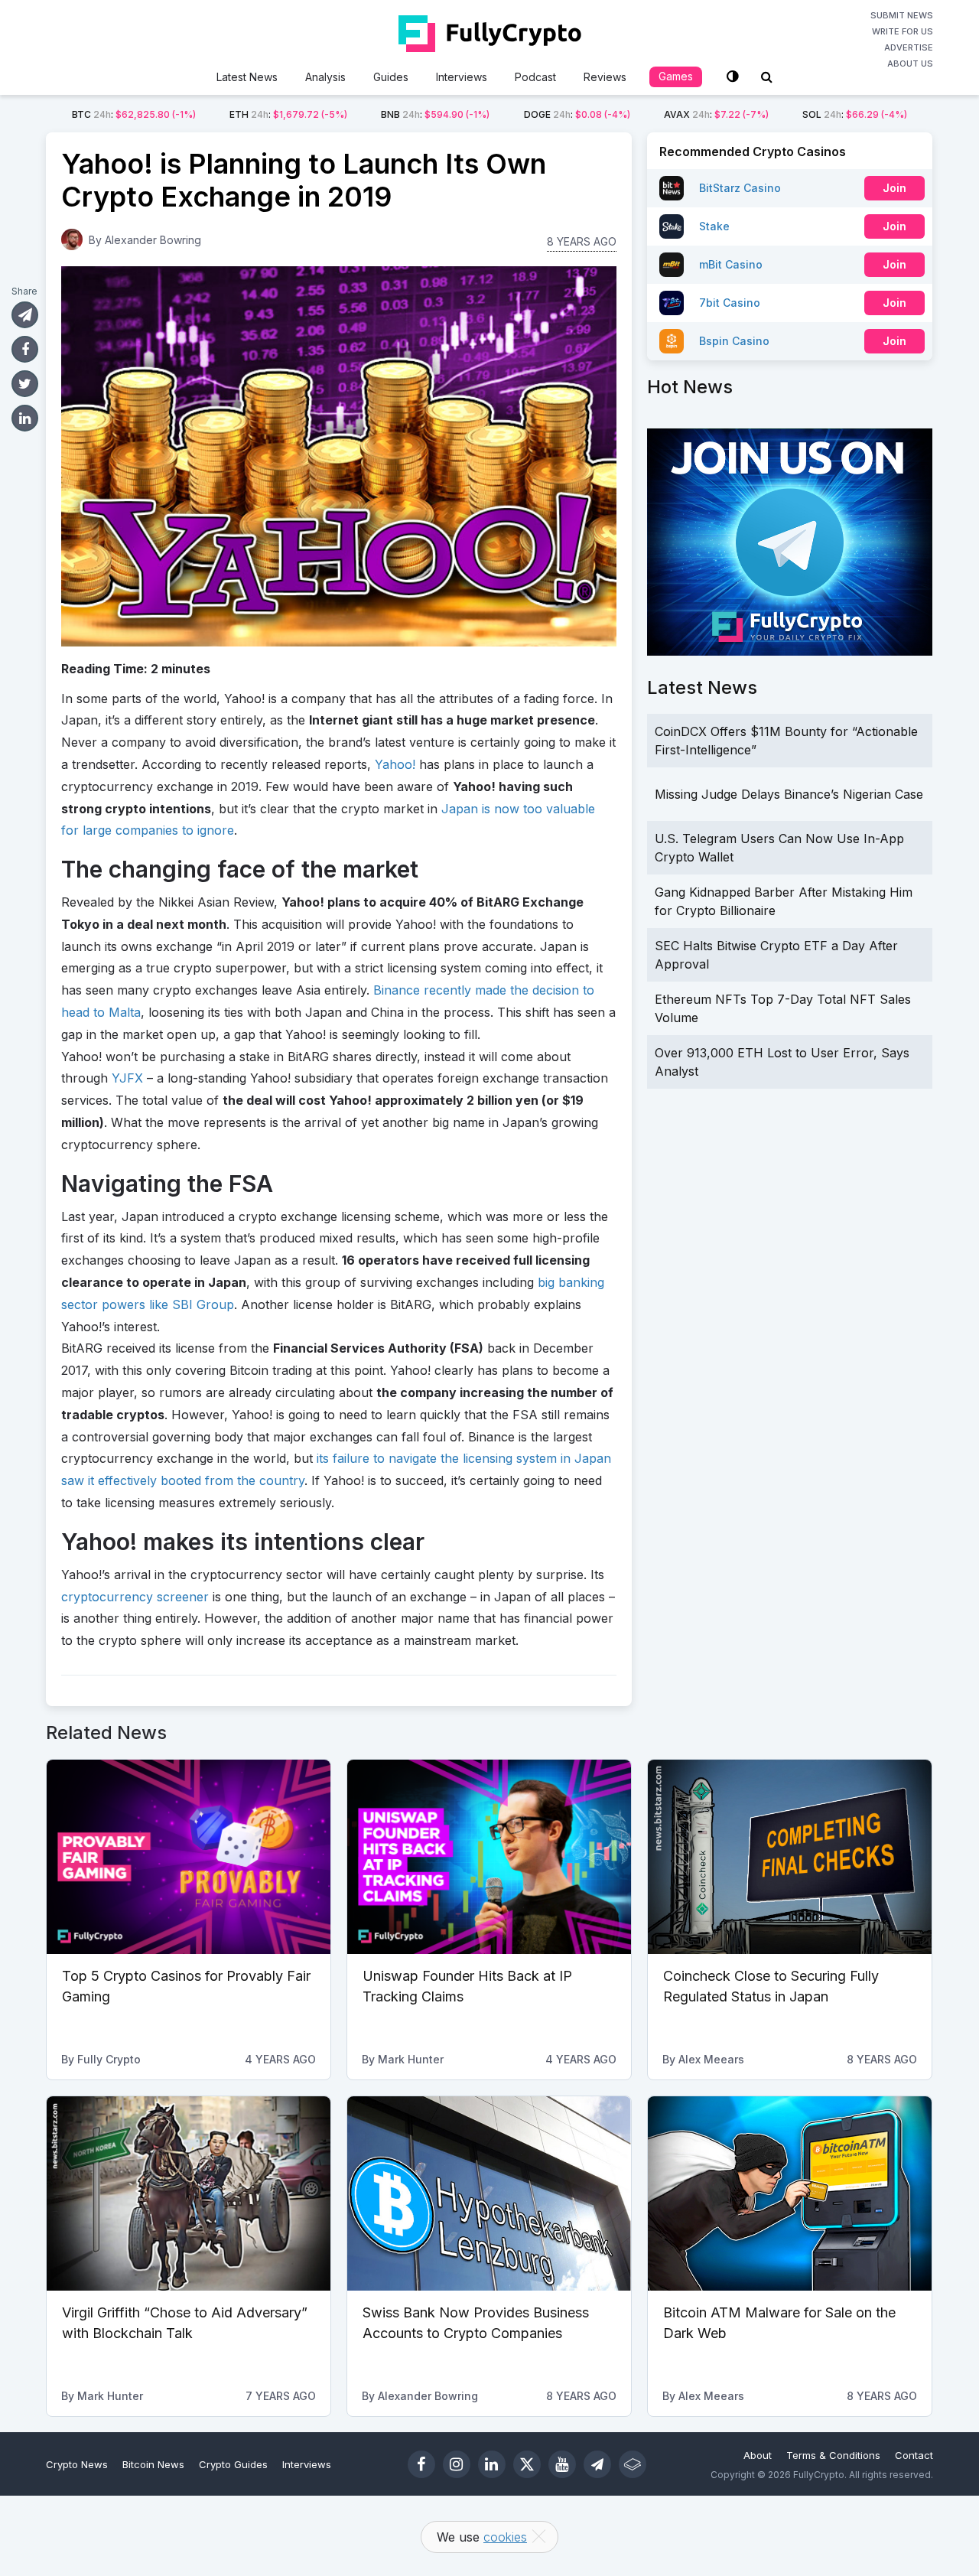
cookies (505, 2537)
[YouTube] (562, 2464)
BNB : (435, 114)
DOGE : (577, 114)
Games (676, 76)
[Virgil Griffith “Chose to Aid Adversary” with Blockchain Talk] (189, 2193)
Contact (914, 2455)
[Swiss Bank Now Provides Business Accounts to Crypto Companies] (489, 2193)
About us (910, 64)
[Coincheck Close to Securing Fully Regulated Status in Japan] (790, 1857)
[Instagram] (457, 2464)
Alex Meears (711, 2059)
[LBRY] (633, 2464)
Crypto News (77, 2464)
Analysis (325, 77)
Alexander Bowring (153, 240)
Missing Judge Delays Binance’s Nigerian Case (789, 794)
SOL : (855, 114)
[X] (527, 2464)
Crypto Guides (233, 2464)
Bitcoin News (153, 2464)
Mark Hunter (411, 2059)
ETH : (288, 114)
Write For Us (903, 31)
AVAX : (716, 114)
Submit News (902, 15)
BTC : (134, 114)
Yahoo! (395, 764)
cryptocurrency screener (135, 1597)
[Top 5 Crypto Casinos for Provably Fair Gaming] (189, 1857)
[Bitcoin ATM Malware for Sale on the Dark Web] (790, 2193)
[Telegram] (597, 2464)
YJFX (127, 1078)
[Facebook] (421, 2464)
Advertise (909, 47)
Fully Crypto (109, 2059)
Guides (391, 77)
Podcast (535, 77)
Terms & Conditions (833, 2455)
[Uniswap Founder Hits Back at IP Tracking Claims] (489, 1857)
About (758, 2455)
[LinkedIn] (492, 2464)
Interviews (462, 77)
